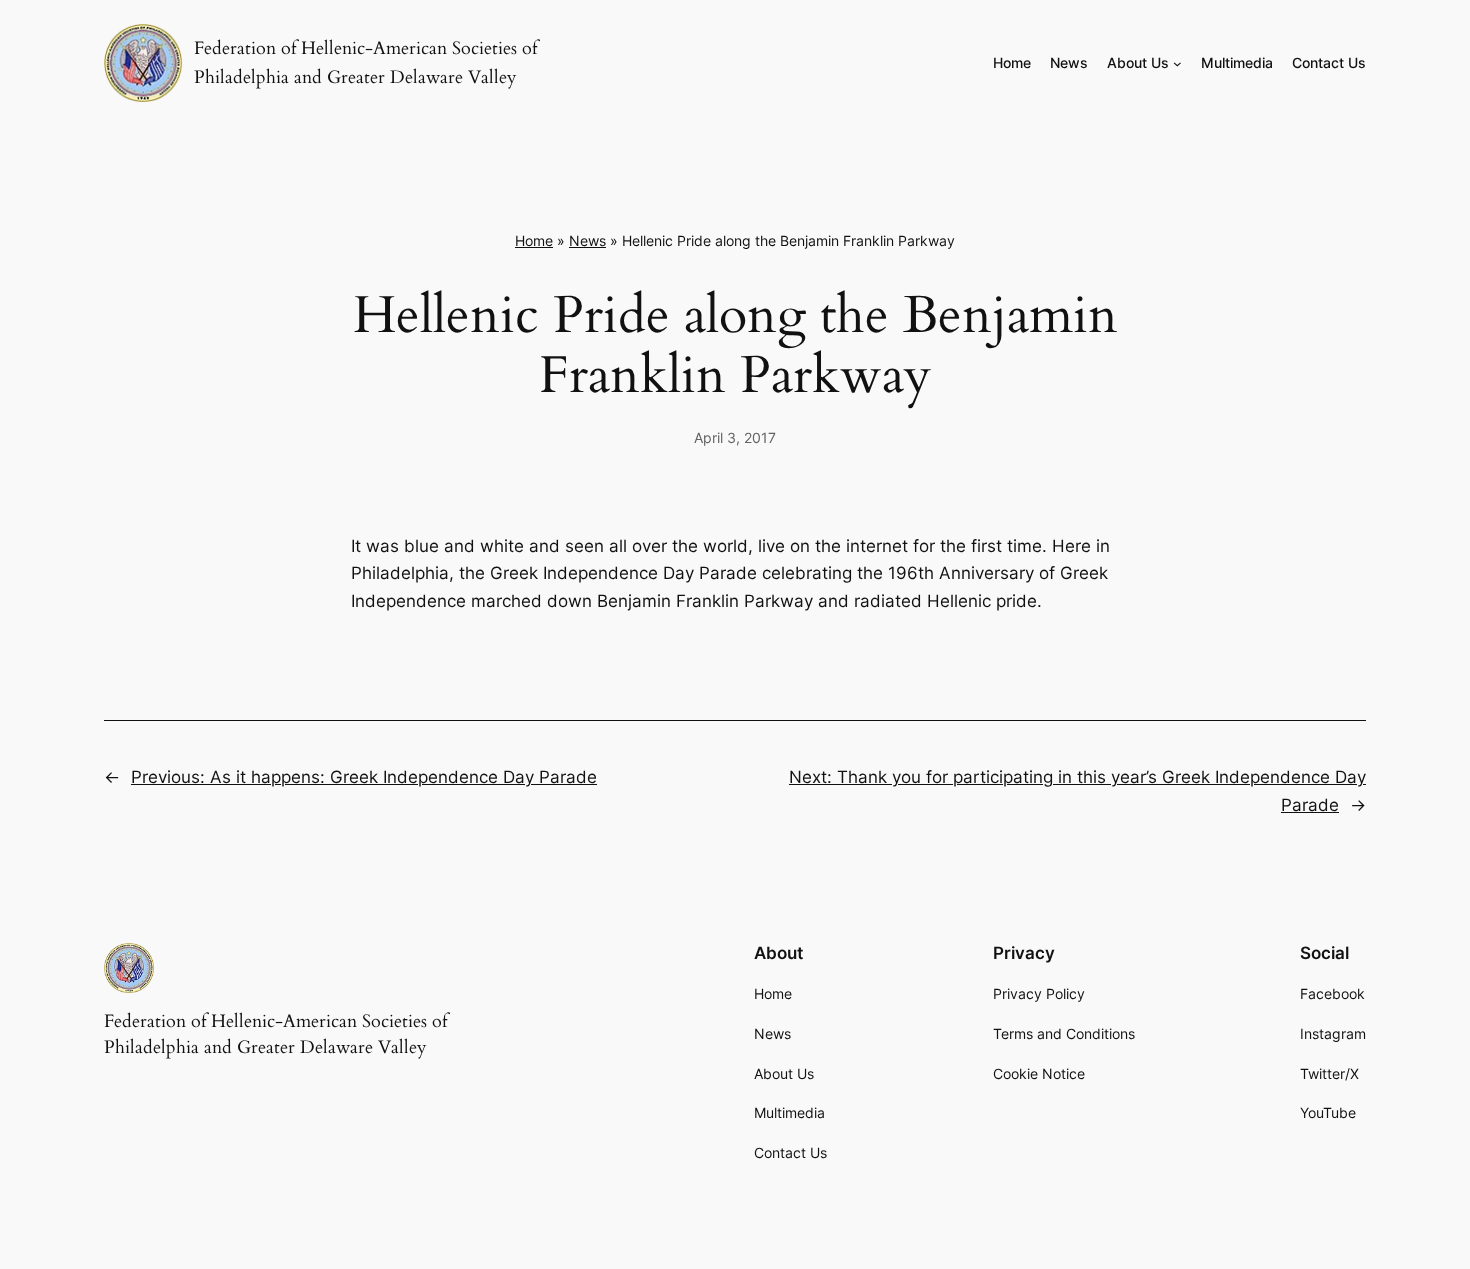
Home (534, 240)
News (587, 240)
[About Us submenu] (1177, 63)
